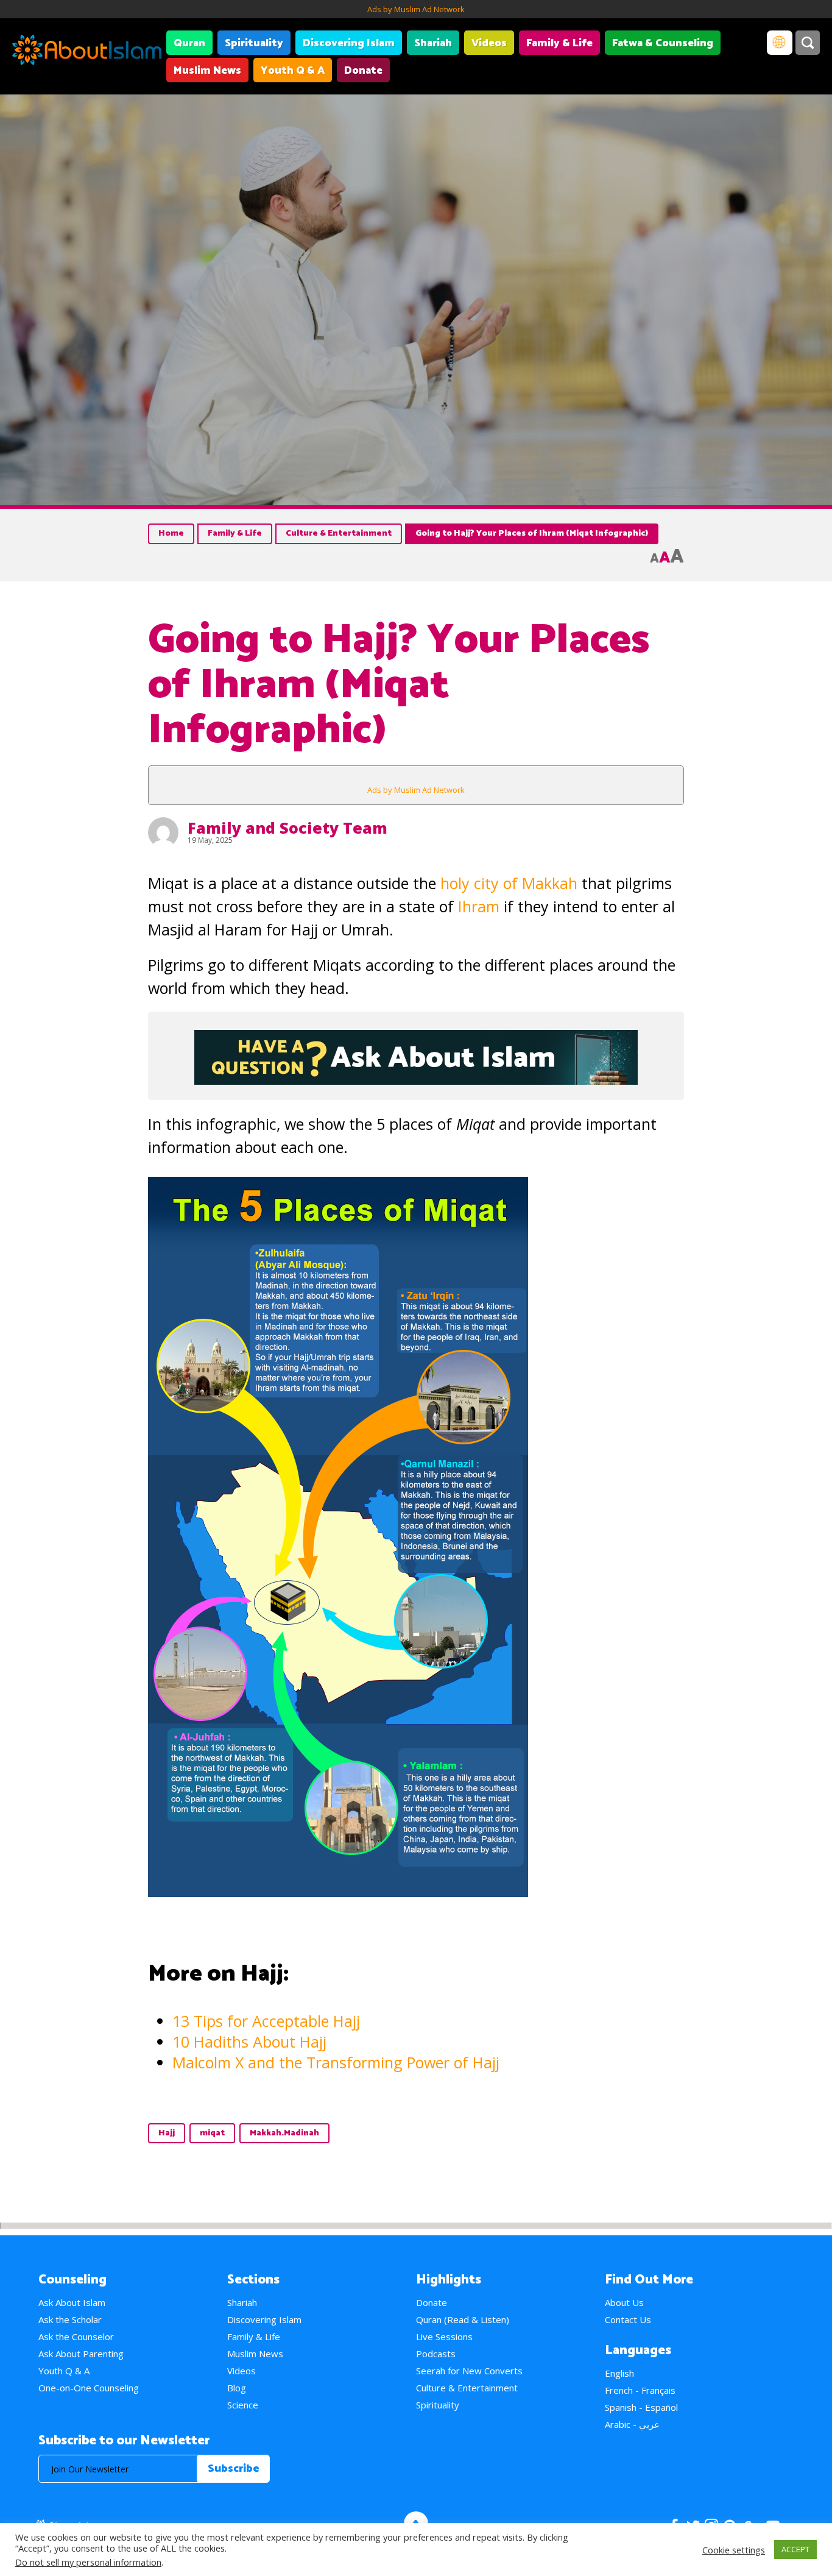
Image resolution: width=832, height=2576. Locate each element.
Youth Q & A (293, 71)
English (619, 2373)
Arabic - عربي (632, 2424)
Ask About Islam (72, 2302)
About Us (624, 2302)
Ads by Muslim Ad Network (416, 9)
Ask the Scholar (70, 2319)
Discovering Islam (349, 43)
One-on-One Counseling (89, 2388)
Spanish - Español (641, 2407)
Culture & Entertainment (339, 534)
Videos (489, 43)
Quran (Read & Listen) (463, 2319)
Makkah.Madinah (284, 2133)
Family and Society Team (287, 828)
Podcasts (436, 2354)
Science (243, 2405)
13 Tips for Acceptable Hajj (266, 2021)
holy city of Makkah (511, 883)
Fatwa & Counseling (663, 43)
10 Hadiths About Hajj (249, 2042)
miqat (212, 2133)
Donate (363, 71)
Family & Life (559, 43)
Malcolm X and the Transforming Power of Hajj (336, 2062)
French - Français (640, 2390)
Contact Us (628, 2319)
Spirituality (254, 43)
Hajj (167, 2133)
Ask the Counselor (76, 2336)
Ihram (479, 906)
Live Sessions (444, 2336)
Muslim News (207, 71)
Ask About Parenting (81, 2354)
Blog (237, 2388)
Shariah (433, 43)
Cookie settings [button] (734, 2550)
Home (171, 534)
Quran (189, 43)
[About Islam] (87, 52)
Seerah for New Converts (469, 2371)
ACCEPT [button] (795, 2549)
